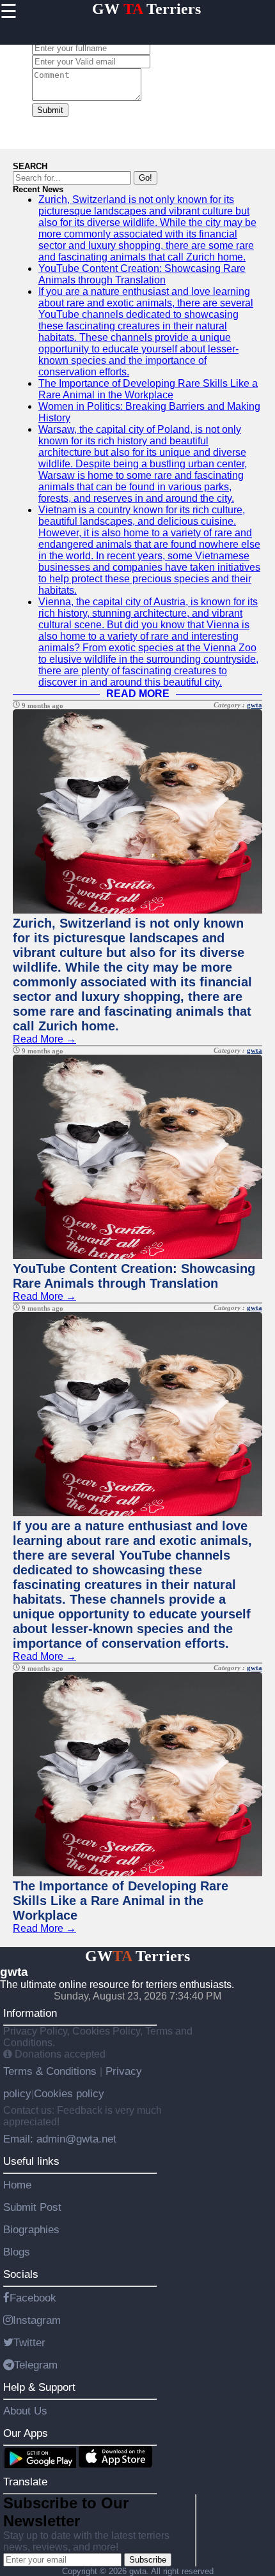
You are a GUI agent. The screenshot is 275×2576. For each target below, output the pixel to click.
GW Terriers (146, 9)
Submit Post (32, 2207)
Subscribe (148, 2560)
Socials (21, 2274)
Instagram (37, 2320)
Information (30, 2013)
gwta (255, 705)
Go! (145, 178)
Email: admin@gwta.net (60, 2139)
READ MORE (138, 694)
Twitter (29, 2342)
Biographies (31, 2229)
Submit (50, 110)
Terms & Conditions (51, 2071)
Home (17, 2185)
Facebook (33, 2298)
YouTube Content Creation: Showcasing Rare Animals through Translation (142, 274)
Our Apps (26, 2433)
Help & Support (39, 2387)
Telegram (36, 2365)
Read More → (44, 1039)
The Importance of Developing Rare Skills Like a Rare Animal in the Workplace (148, 389)
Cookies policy (69, 2093)
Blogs (17, 2252)
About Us (25, 2411)
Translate (25, 2482)
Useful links (31, 2161)
